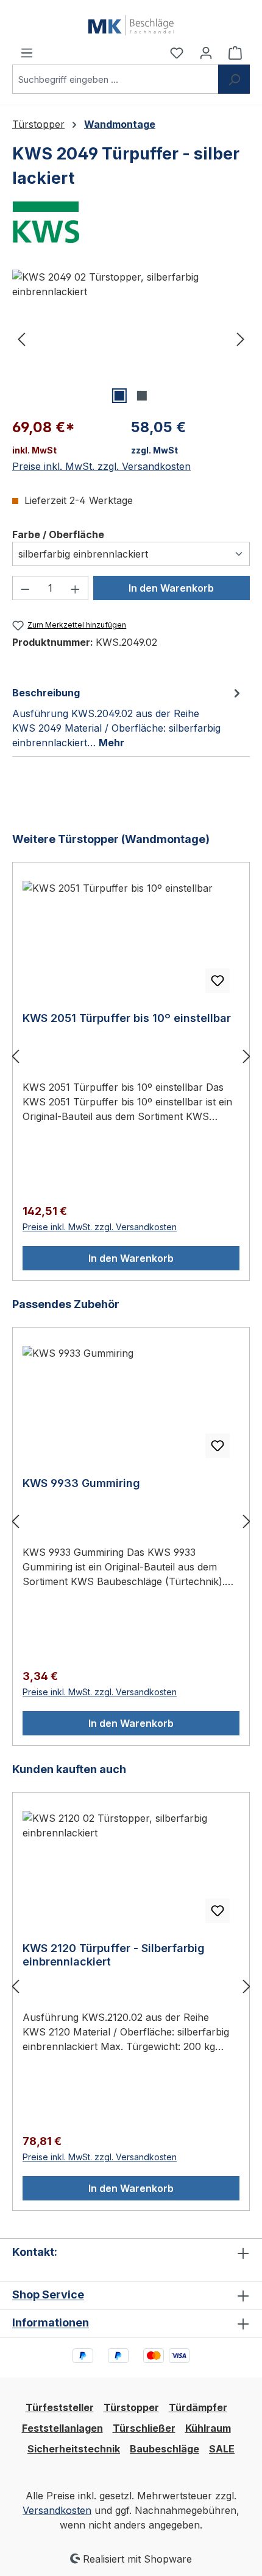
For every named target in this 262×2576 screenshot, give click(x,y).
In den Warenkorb (171, 588)
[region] (131, 338)
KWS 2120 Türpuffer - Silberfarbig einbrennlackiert (114, 1955)
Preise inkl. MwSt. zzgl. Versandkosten (101, 466)
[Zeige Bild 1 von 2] (119, 396)
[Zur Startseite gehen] (131, 23)
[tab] (128, 717)
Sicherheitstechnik (74, 2449)
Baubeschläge (165, 2449)
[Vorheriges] (21, 338)
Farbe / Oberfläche (58, 534)
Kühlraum (208, 2428)
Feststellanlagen (62, 2428)
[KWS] (131, 222)
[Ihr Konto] (206, 52)
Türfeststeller (60, 2407)
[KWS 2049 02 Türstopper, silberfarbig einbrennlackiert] (131, 338)
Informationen (51, 2322)
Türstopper (131, 2407)
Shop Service (48, 2294)
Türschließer (144, 2428)
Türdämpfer (198, 2407)
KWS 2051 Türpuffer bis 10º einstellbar (127, 1018)
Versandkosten (57, 2510)
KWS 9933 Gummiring (81, 1483)
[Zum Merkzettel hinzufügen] (218, 981)
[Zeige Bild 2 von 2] (142, 396)
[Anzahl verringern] (25, 588)
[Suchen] (234, 79)
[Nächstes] (241, 338)
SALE (222, 2449)
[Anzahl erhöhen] (76, 588)
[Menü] (27, 52)
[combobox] (115, 79)
